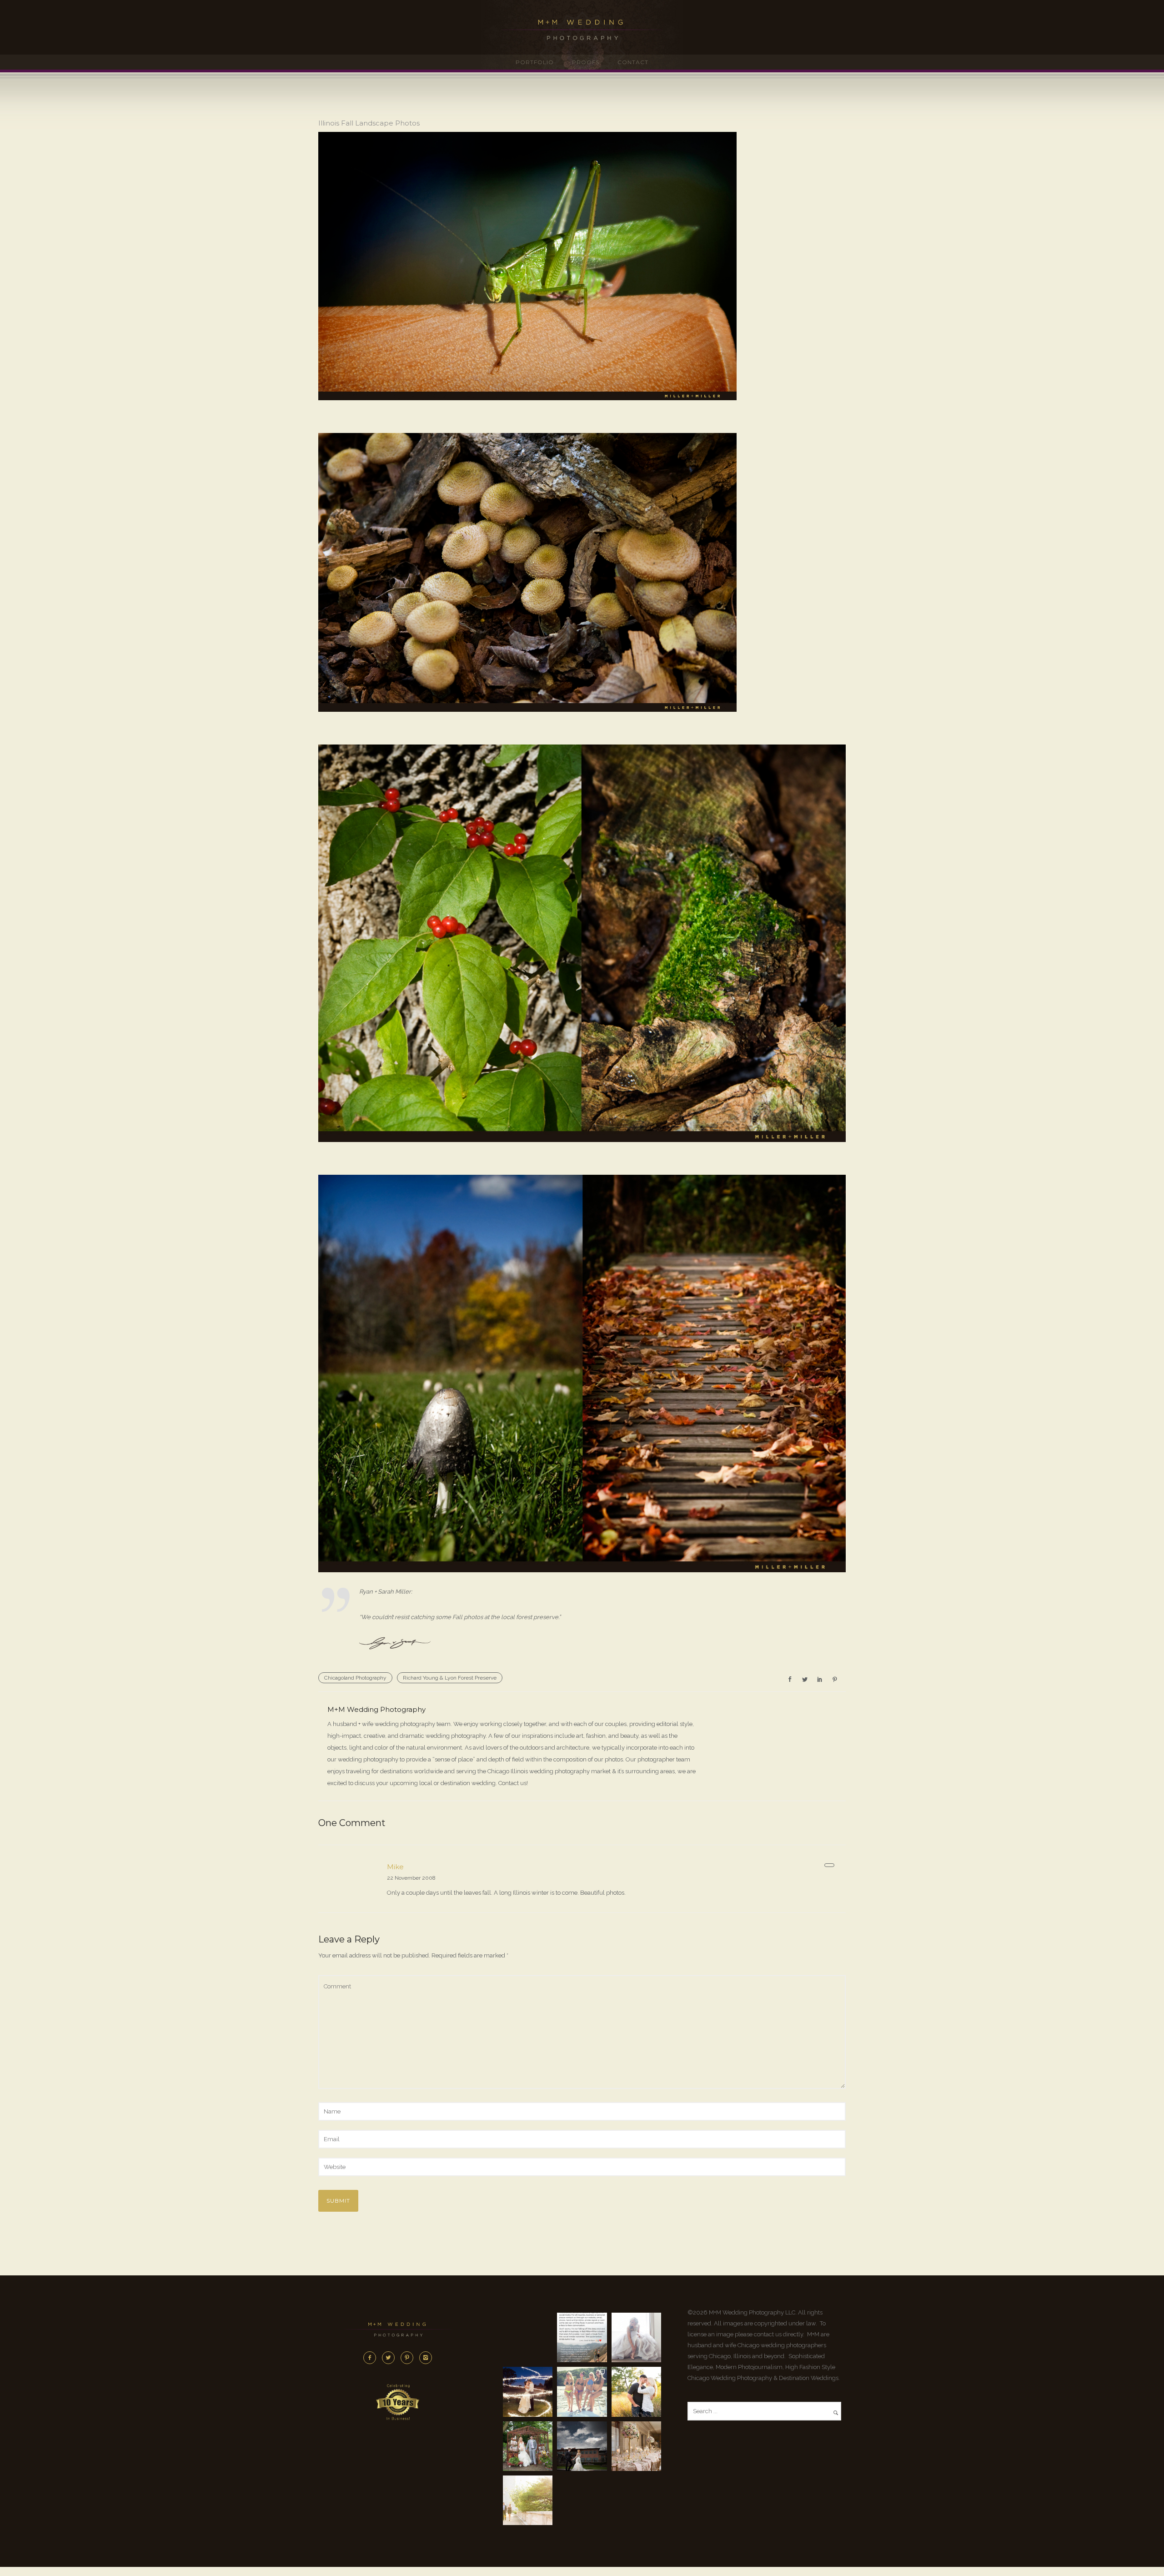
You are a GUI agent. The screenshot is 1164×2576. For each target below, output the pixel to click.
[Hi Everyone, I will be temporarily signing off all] (582, 2337)
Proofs (586, 62)
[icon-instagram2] (426, 2358)
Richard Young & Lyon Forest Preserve (450, 1678)
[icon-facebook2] (372, 2358)
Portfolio (535, 62)
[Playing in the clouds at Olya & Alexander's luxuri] (582, 2446)
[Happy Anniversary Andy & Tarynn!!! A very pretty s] (528, 2446)
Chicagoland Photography (355, 1678)
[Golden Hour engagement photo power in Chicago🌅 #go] (528, 2500)
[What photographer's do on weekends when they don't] (582, 2392)
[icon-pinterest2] (409, 2358)
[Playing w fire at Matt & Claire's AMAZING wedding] (528, 2392)
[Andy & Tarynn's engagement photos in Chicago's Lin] (636, 2392)
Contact (633, 62)
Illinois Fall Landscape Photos (369, 123)
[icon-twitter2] (391, 2358)
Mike (395, 1867)
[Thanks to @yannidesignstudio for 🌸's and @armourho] (636, 2446)
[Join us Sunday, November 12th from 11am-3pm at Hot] (636, 2337)
